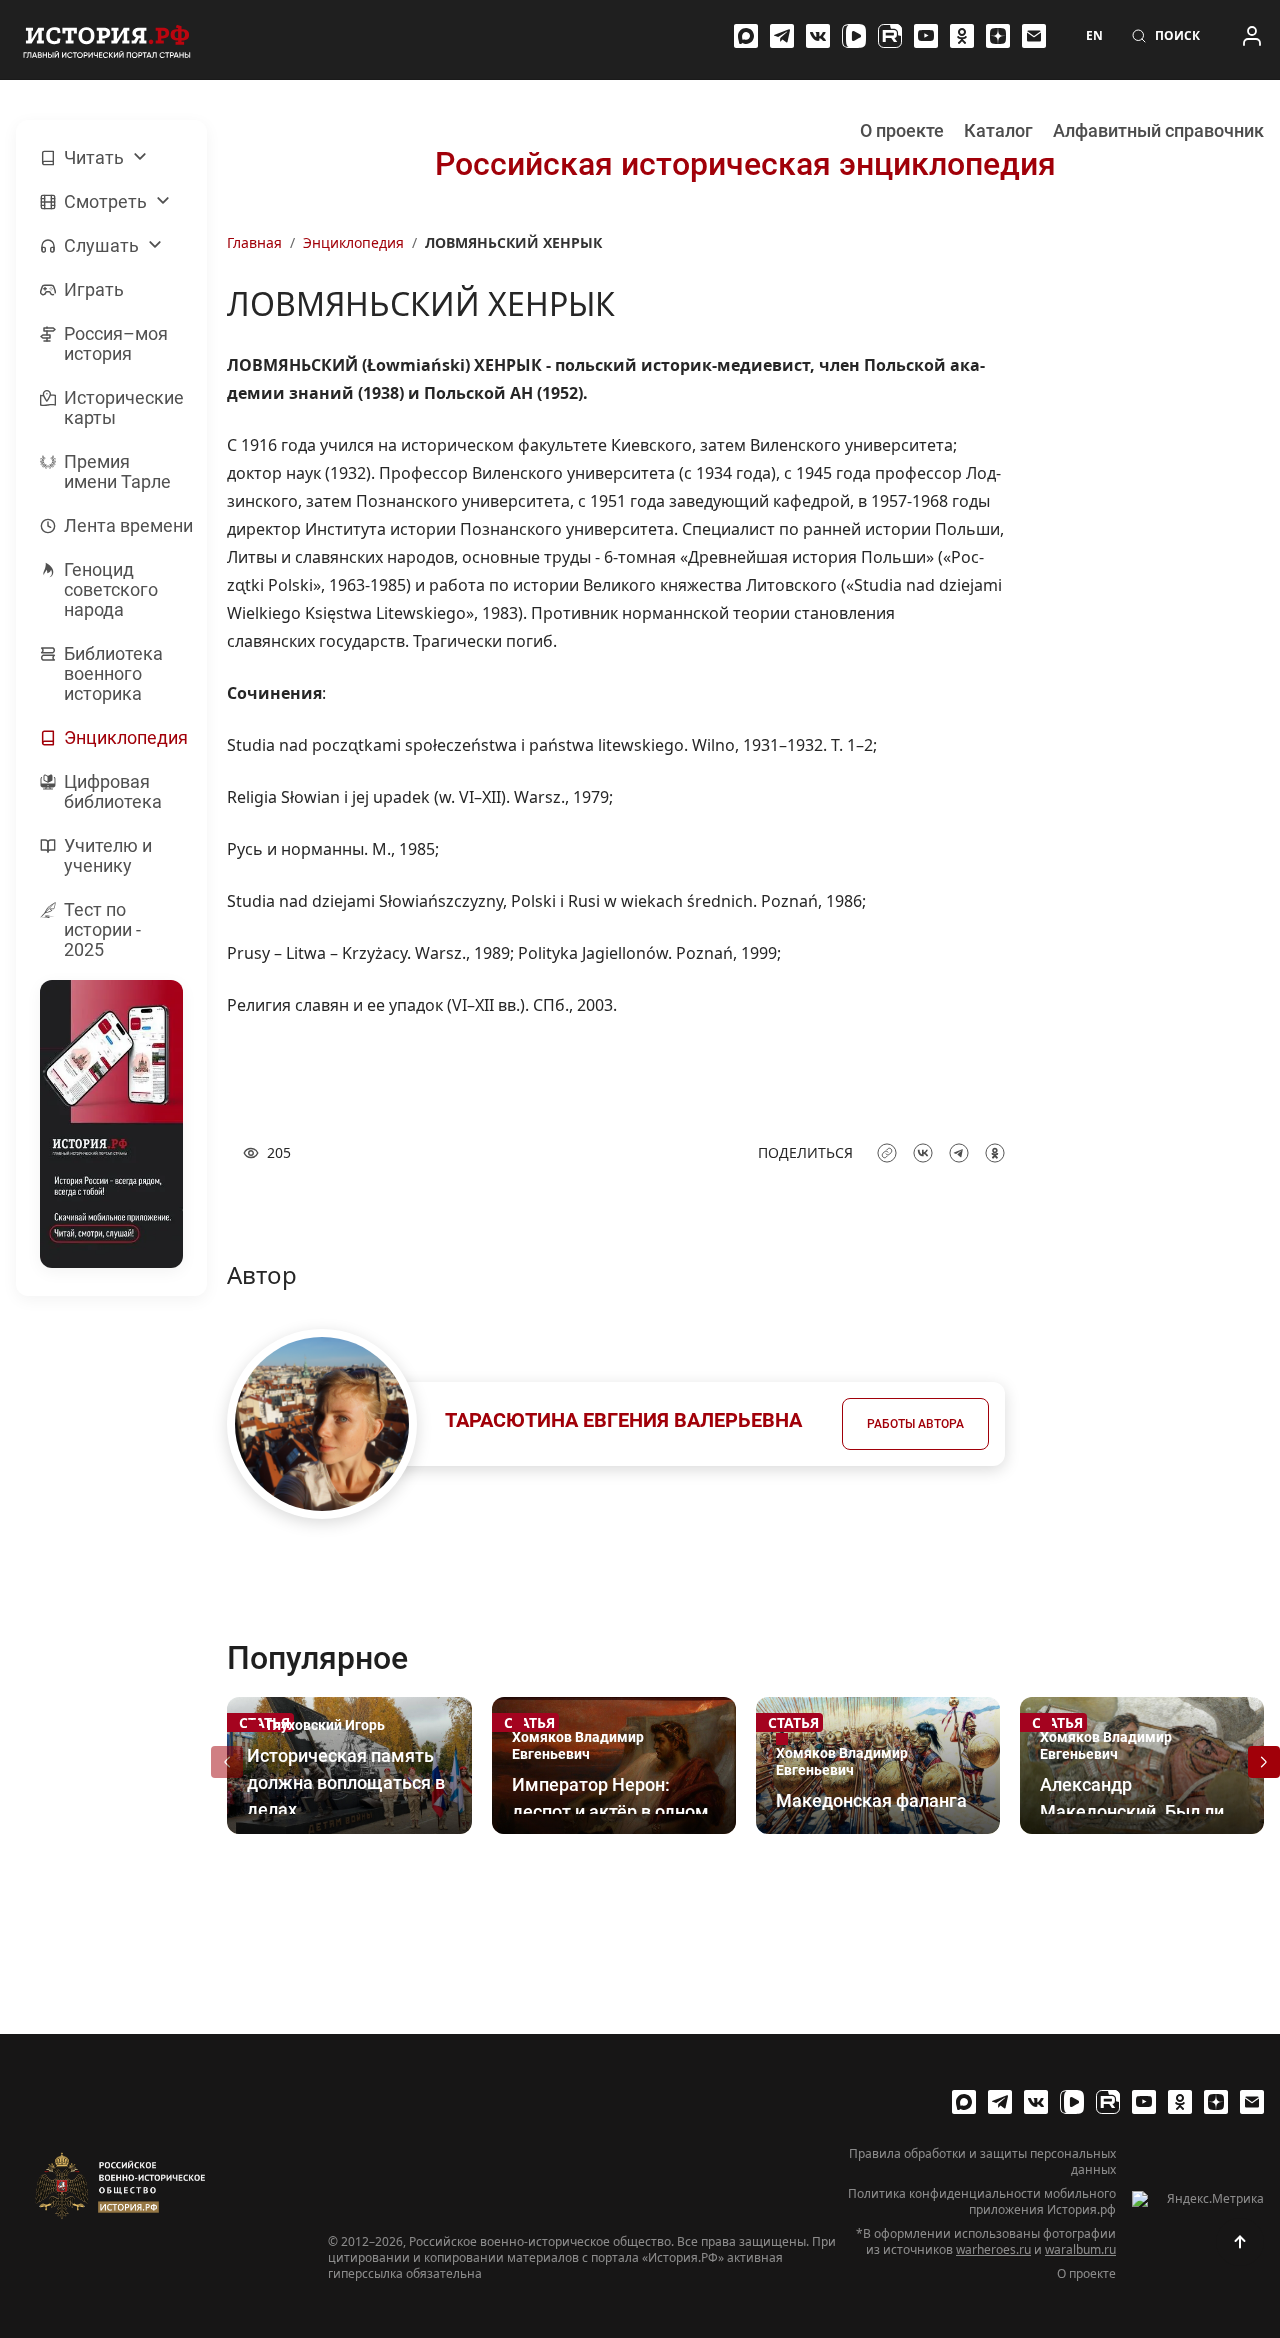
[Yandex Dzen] (998, 36)
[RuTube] (890, 36)
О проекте (902, 130)
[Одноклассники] (962, 36)
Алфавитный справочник (1158, 130)
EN (1094, 36)
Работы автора (915, 1424)
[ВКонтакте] (818, 36)
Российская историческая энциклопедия (745, 164)
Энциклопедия (353, 242)
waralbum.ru (1080, 2249)
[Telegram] (782, 36)
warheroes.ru (993, 2249)
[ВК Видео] (854, 36)
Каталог (998, 130)
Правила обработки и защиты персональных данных (982, 2162)
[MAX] (746, 36)
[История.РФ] (107, 40)
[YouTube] (926, 36)
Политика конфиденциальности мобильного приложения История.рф (982, 2202)
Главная (254, 242)
